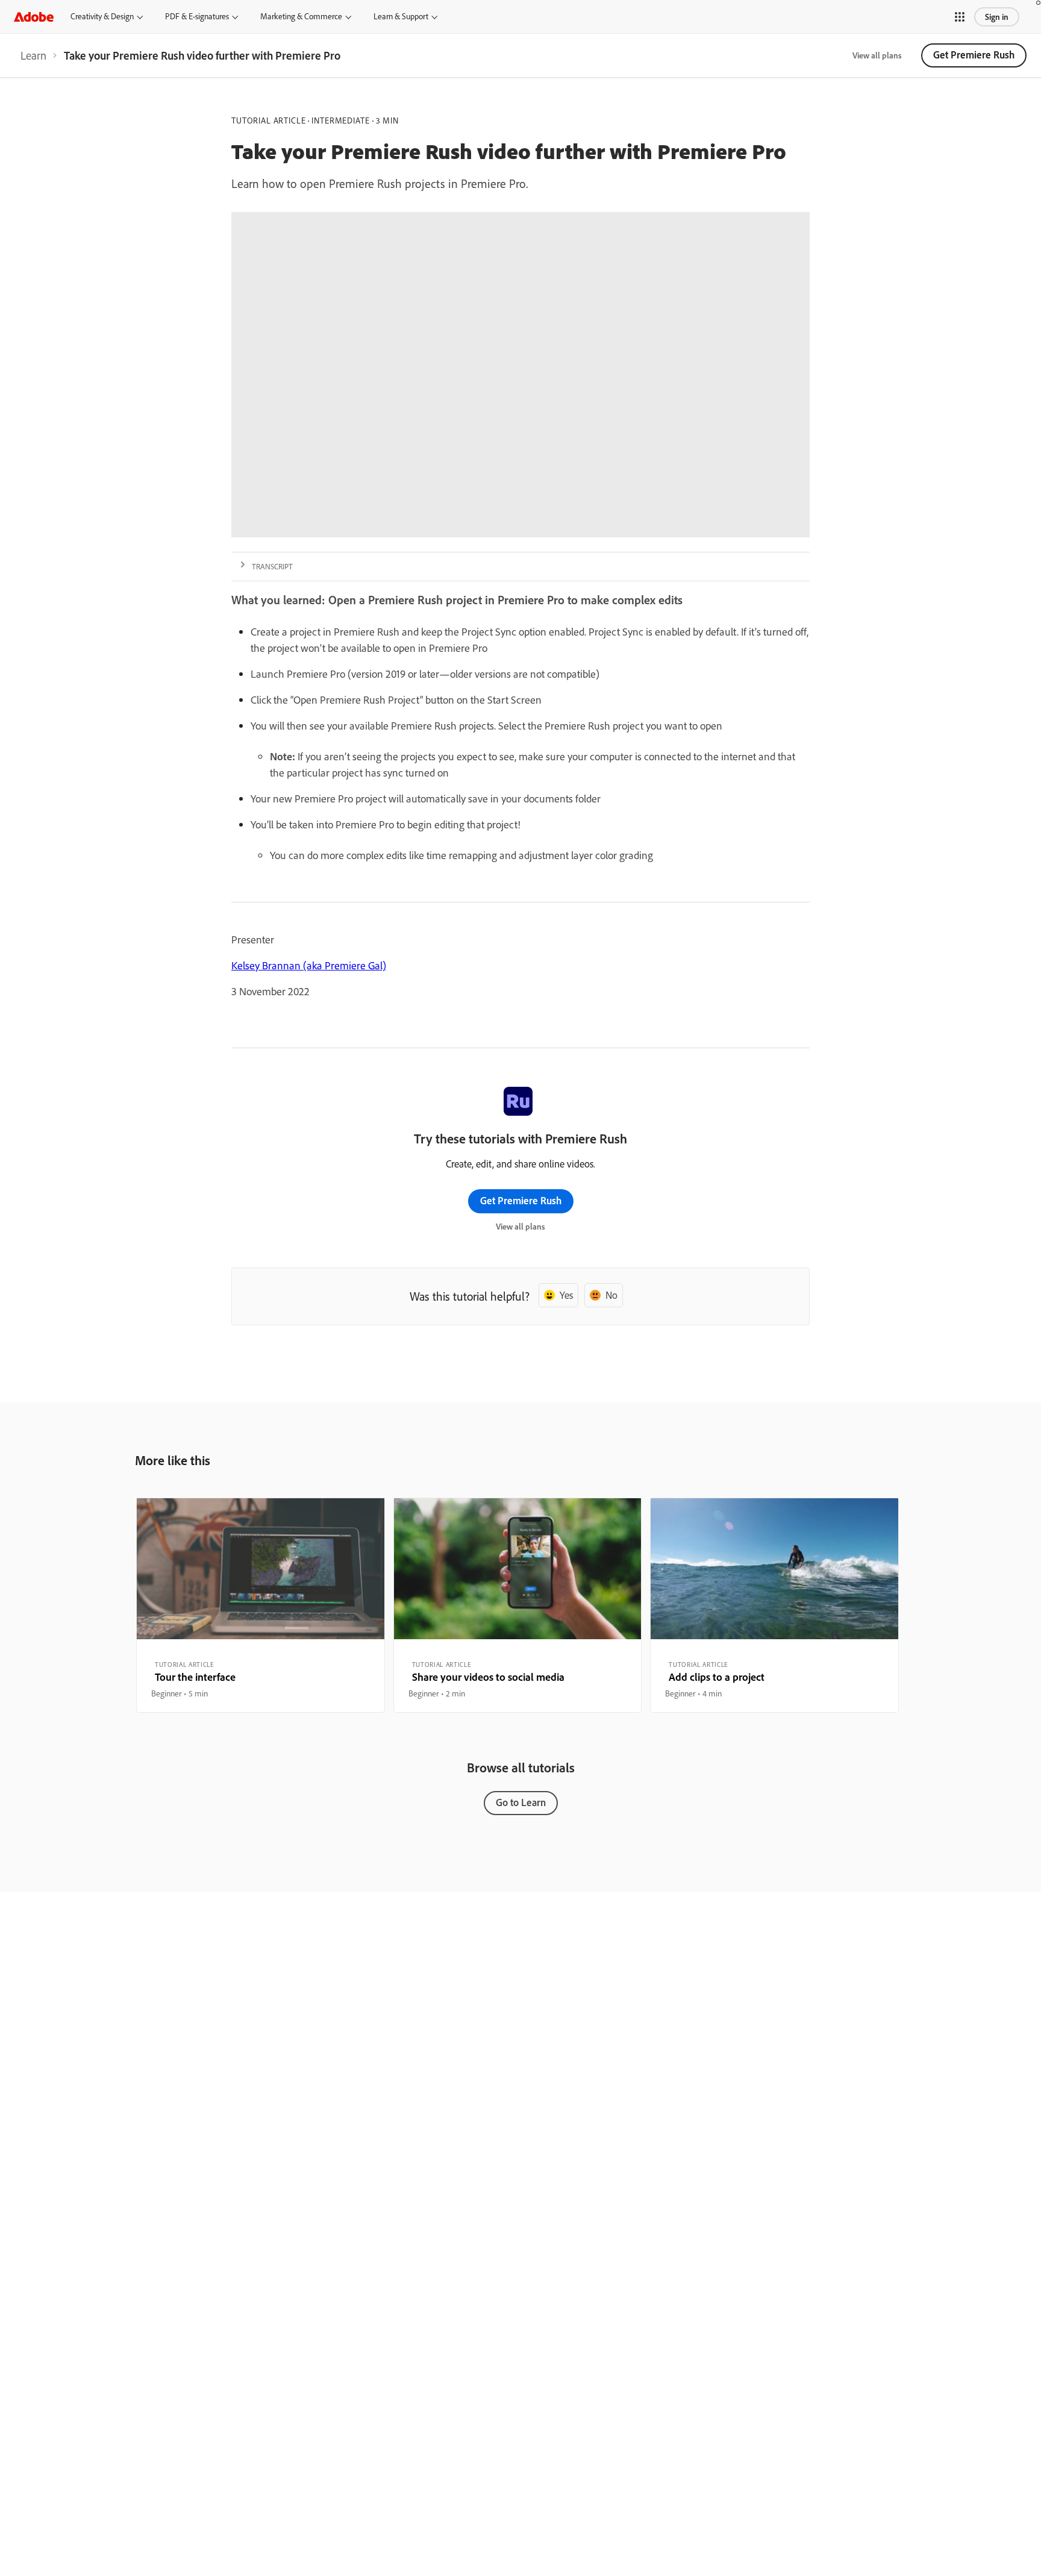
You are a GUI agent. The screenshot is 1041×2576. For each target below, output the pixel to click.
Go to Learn (521, 1802)
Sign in (997, 17)
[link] (33, 55)
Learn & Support (401, 16)
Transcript (272, 566)
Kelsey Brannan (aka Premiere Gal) (309, 965)
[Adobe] (34, 17)
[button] (960, 17)
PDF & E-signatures (197, 16)
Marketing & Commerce (301, 16)
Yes (566, 1295)
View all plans (877, 55)
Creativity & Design (102, 16)
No (611, 1295)
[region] (261, 1605)
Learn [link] (33, 55)
